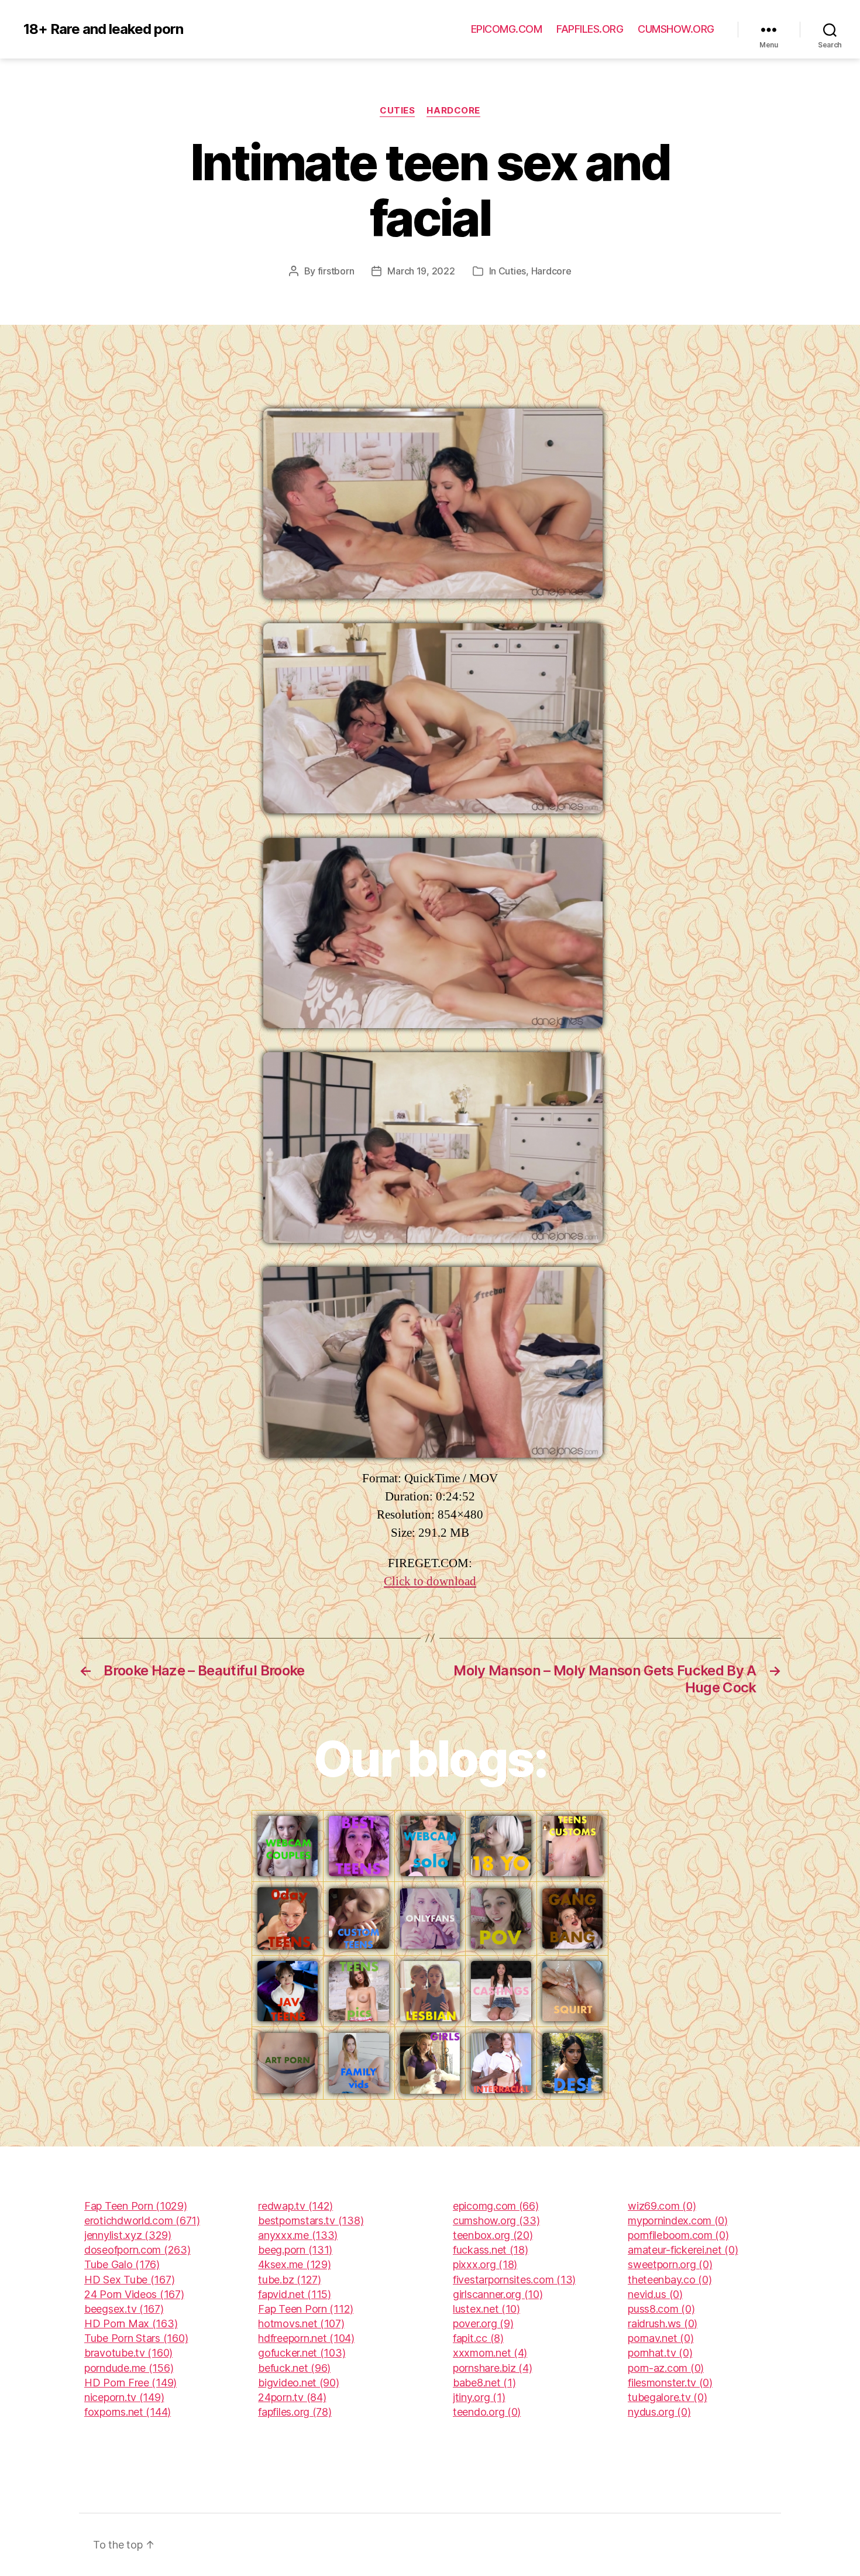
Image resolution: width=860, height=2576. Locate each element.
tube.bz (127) (290, 2280)
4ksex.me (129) (294, 2264)
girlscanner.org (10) (498, 2294)
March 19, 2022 (421, 271)
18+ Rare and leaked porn (103, 29)
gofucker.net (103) (302, 2353)
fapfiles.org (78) (295, 2412)
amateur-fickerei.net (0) (683, 2250)
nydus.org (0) (659, 2412)
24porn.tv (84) (292, 2397)
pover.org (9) (483, 2323)
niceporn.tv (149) (124, 2397)
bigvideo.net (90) (298, 2383)
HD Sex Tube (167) (129, 2280)
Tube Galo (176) (122, 2264)
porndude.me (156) (129, 2368)
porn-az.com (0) (666, 2368)
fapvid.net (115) (295, 2294)
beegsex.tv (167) (124, 2309)
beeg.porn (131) (295, 2250)
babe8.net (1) (484, 2383)
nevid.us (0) (655, 2294)
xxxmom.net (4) (490, 2353)
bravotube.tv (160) (128, 2353)
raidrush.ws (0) (663, 2323)
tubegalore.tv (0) (667, 2397)
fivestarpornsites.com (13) (514, 2280)
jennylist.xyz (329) (128, 2235)
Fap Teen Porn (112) (306, 2309)
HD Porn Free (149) (130, 2383)
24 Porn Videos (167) (134, 2294)
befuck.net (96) (294, 2368)
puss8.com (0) (661, 2309)
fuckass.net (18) (491, 2250)
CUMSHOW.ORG (676, 29)
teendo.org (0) (487, 2412)
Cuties (397, 111)
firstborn (336, 271)
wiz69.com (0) (662, 2206)
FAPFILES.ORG (590, 29)
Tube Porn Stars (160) (136, 2338)
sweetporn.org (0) (670, 2264)
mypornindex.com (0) (678, 2220)
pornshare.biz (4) (492, 2368)
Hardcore (453, 111)
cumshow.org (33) (496, 2220)
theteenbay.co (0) (670, 2280)
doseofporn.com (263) (137, 2250)
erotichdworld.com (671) (142, 2220)
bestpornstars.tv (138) (311, 2220)
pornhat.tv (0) (660, 2353)
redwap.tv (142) (295, 2206)
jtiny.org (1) (479, 2397)
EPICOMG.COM (507, 29)
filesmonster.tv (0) (670, 2383)
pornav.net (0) (661, 2338)
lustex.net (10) (486, 2309)
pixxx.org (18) (485, 2264)
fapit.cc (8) (478, 2338)
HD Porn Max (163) (131, 2323)
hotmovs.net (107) (301, 2323)
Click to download (430, 1581)
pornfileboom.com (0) (678, 2235)
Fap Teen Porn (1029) (136, 2206)
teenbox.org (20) (493, 2235)
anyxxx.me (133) (298, 2235)
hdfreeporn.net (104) (306, 2338)
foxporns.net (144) (128, 2412)
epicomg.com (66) (496, 2206)
